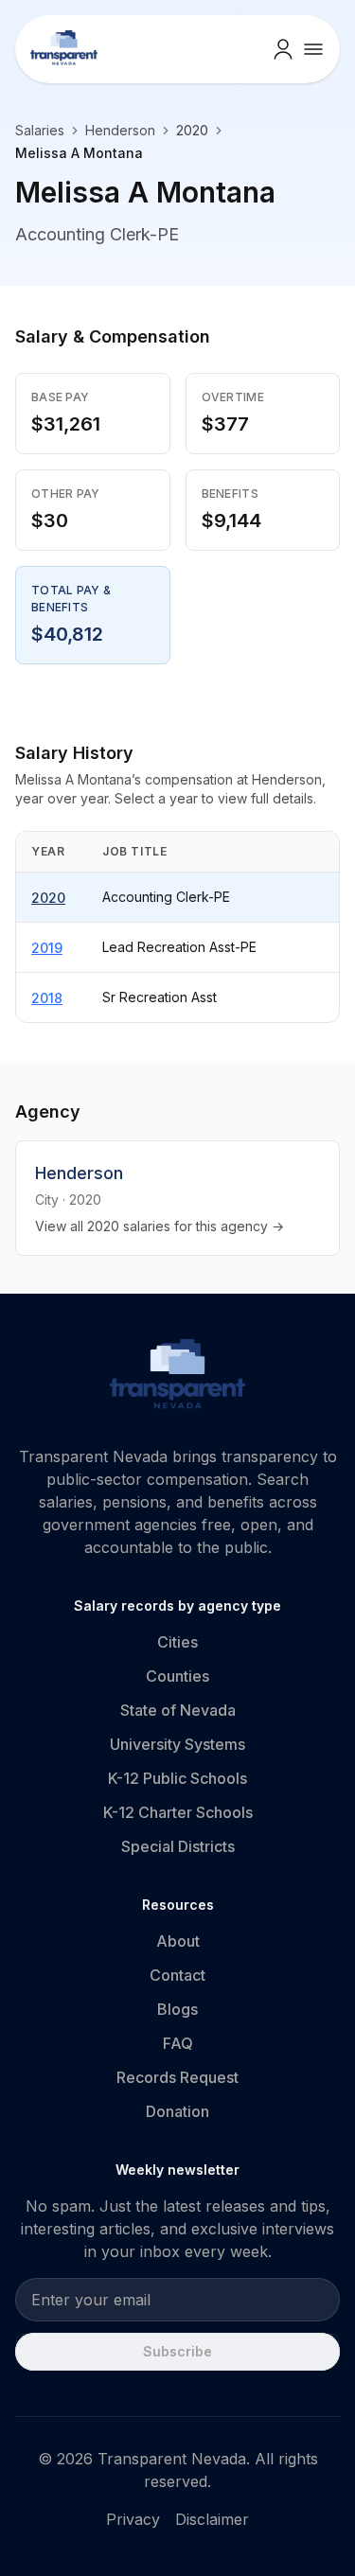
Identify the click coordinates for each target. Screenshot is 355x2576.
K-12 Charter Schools (178, 1812)
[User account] (283, 49)
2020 (48, 898)
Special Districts (178, 1846)
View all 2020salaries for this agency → (160, 1226)
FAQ (178, 2043)
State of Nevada (178, 1710)
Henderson (120, 130)
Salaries (40, 130)
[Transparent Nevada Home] (177, 1377)
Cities (177, 1642)
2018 (47, 998)
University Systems (177, 1744)
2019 (47, 948)
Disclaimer (212, 2519)
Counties (177, 1676)
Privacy (133, 2519)
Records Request (177, 2077)
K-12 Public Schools (177, 1778)
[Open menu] (313, 49)
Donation (177, 2111)
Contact (177, 1975)
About (178, 1941)
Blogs (177, 2009)
